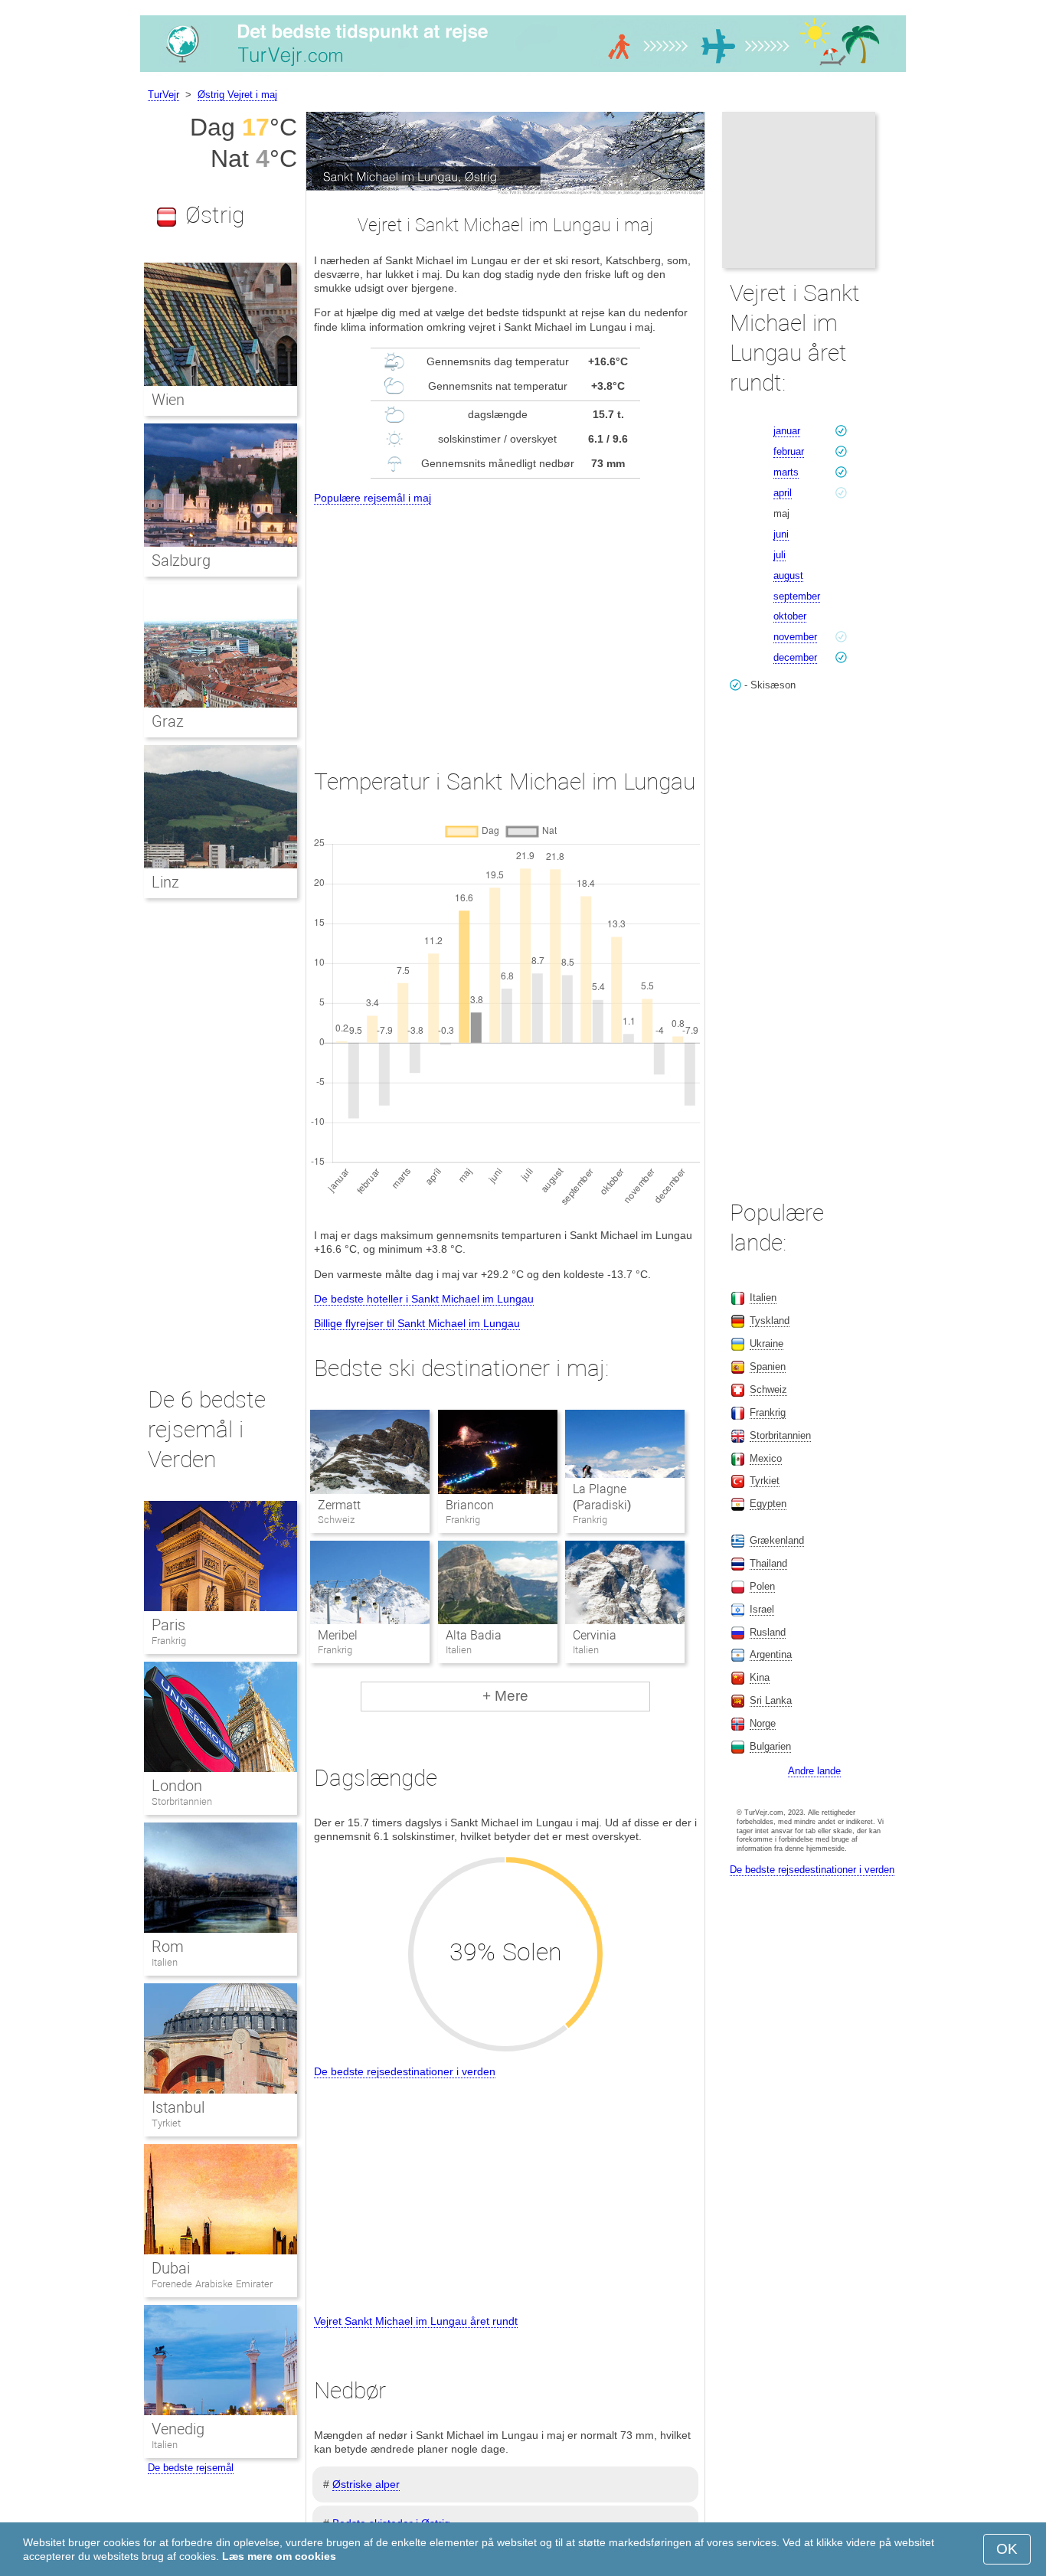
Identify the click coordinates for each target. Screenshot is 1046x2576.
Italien (165, 1962)
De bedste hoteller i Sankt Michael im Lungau (424, 1299)
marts (786, 472)
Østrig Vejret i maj (237, 95)
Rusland (768, 1632)
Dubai (171, 2268)
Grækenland (777, 1540)
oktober (790, 616)
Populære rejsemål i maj (373, 498)
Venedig (178, 2429)
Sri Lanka (771, 1700)
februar (789, 451)
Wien (168, 400)
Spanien (768, 1366)
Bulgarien (770, 1746)
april (783, 493)
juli (780, 555)
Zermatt (339, 1505)
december (795, 657)
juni (781, 534)
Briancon (470, 1505)
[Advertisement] (505, 623)
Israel (762, 1609)
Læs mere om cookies (279, 2556)
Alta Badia (474, 1635)
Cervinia (595, 1635)
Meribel (338, 1635)
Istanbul (178, 2107)
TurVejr (163, 95)
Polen (762, 1586)
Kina (760, 1677)
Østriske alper (366, 2484)
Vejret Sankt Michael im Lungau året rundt (416, 2321)
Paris (168, 1625)
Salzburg (181, 561)
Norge (763, 1723)
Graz (168, 721)
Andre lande (814, 1771)
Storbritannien (182, 1801)
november (795, 637)
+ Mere (505, 1696)
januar (787, 431)
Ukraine (767, 1344)
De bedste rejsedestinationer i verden (405, 2071)
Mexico (766, 1458)
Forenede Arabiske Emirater (212, 2284)
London (177, 1786)
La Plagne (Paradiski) (602, 1497)
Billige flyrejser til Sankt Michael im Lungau (417, 1323)
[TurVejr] (523, 72)
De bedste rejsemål (191, 2468)
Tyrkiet (166, 2123)
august (788, 575)
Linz (165, 882)
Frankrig (169, 1641)
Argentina (771, 1654)
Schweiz (768, 1389)
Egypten (768, 1504)
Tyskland (770, 1321)
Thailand (768, 1563)
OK (1007, 2549)
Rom (168, 1947)
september (797, 596)
